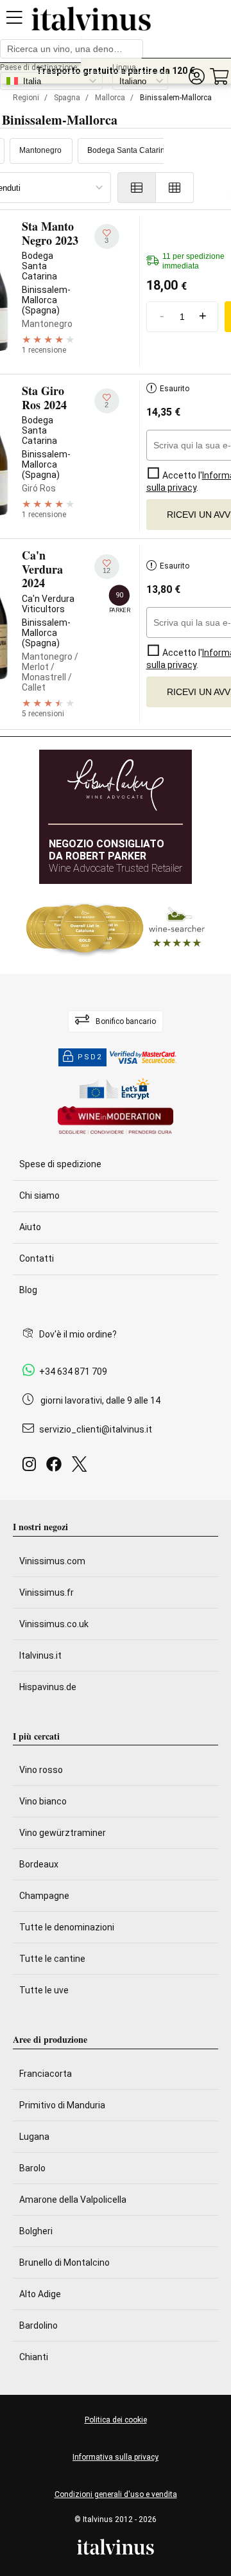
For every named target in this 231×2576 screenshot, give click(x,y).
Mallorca (110, 98)
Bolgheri (36, 2231)
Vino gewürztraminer (63, 1833)
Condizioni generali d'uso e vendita (116, 2494)
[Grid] (175, 188)
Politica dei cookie (116, 2420)
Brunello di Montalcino (64, 2263)
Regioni (26, 98)
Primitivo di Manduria (62, 2105)
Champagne (44, 1896)
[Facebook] (56, 1468)
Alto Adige (40, 2294)
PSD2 (90, 1057)
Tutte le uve (44, 1990)
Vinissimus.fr (47, 1592)
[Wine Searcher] (116, 929)
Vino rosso (41, 1770)
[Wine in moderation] (116, 1121)
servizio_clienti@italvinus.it (96, 1429)
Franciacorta (46, 2074)
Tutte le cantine (52, 1959)
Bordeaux (39, 1864)
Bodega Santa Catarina (128, 150)
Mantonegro (40, 150)
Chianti (34, 2357)
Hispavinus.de (48, 1687)
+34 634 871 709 (73, 1372)
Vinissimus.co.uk (54, 1624)
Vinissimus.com (52, 1561)
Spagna (67, 98)
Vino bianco (43, 1801)
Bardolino (38, 2325)
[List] (137, 188)
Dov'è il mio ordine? (78, 1334)
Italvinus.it (40, 1655)
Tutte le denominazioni (67, 1927)
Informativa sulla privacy (116, 2457)
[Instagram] (32, 1468)
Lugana (34, 2137)
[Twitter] (82, 1468)
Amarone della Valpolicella (73, 2200)
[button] (196, 77)
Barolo (32, 2168)
